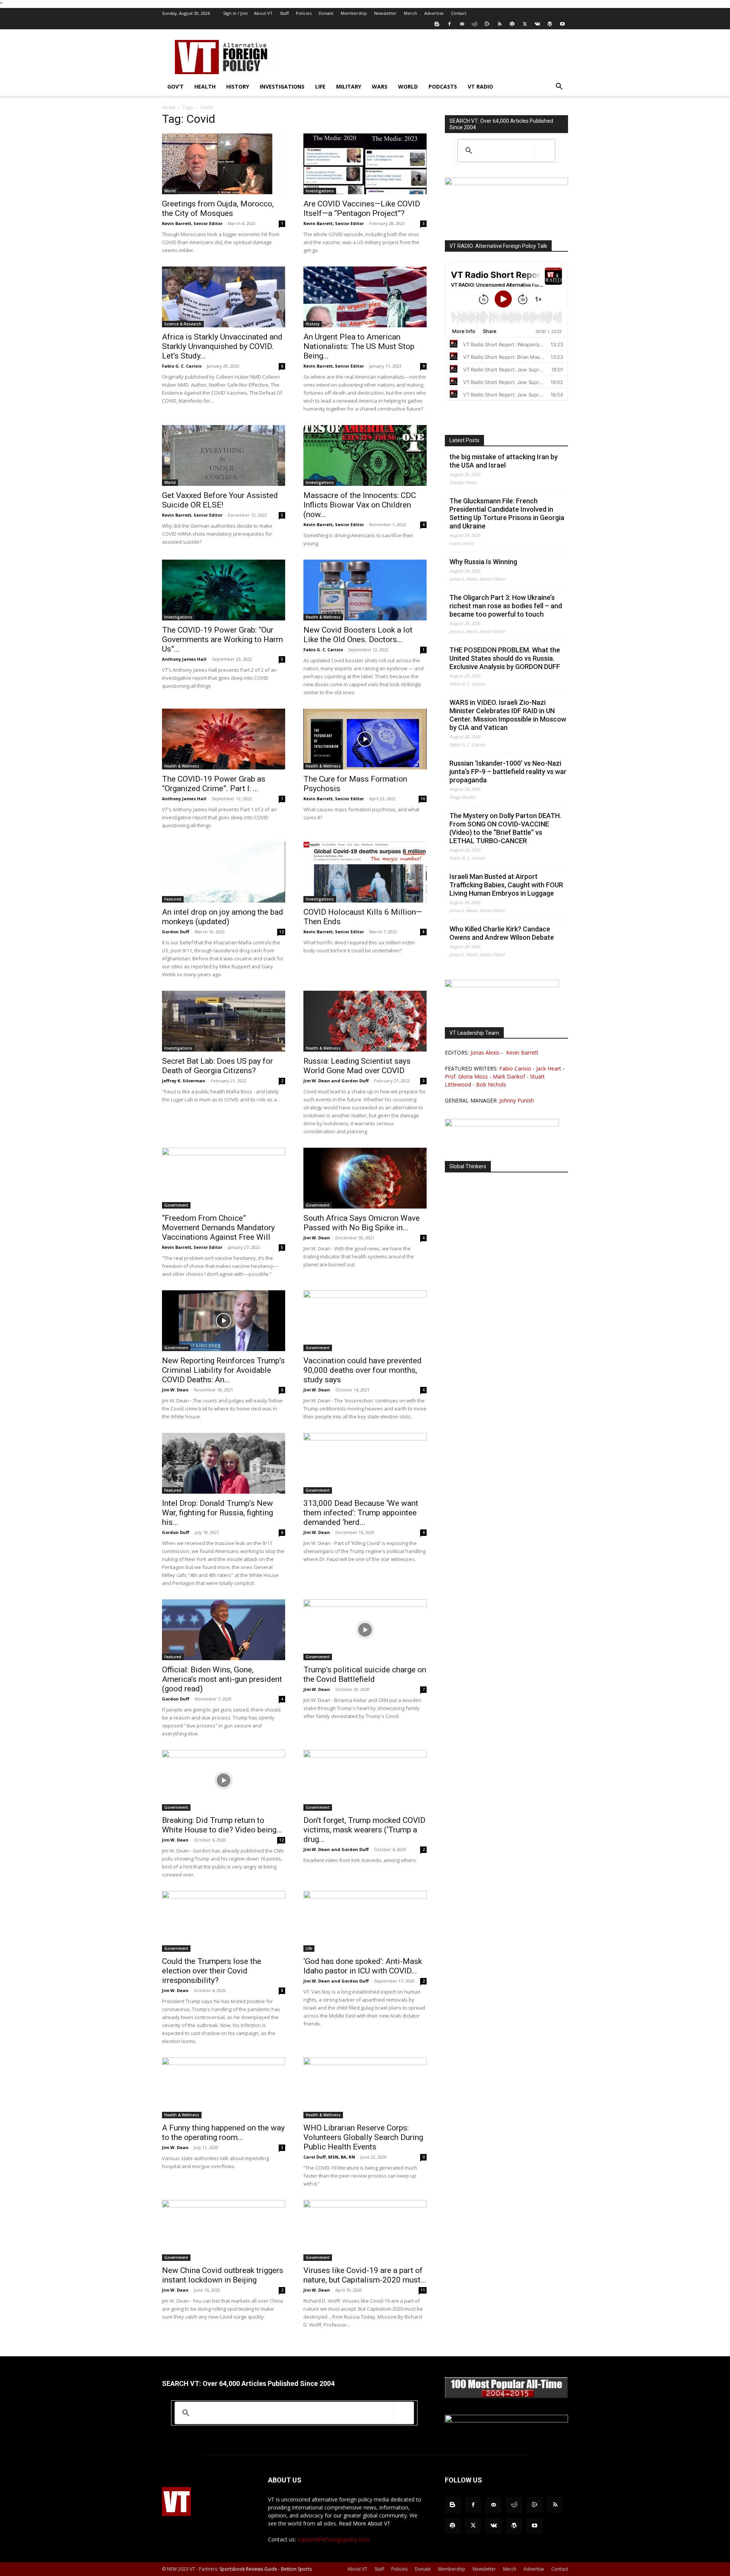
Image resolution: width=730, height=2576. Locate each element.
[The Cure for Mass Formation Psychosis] (365, 739)
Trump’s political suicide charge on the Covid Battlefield (365, 1674)
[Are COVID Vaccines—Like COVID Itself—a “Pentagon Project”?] (365, 164)
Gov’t (175, 86)
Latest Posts (464, 440)
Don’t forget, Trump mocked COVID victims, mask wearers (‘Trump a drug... (364, 1830)
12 (281, 932)
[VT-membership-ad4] (506, 183)
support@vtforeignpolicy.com (333, 2539)
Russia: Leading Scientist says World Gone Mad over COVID (357, 1066)
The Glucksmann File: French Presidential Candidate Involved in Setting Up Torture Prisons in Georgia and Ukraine (507, 513)
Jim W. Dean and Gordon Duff (336, 1081)
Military (349, 86)
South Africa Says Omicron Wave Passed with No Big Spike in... (362, 1223)
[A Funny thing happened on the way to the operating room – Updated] (224, 2088)
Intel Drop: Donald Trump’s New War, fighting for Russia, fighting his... (217, 1513)
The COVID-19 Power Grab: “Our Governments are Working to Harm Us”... (222, 639)
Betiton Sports (296, 2569)
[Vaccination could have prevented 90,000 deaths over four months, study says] (365, 1321)
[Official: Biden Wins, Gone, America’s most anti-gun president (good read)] (224, 1630)
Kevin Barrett (522, 1052)
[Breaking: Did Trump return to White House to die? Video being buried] (224, 1780)
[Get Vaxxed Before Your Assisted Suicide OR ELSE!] (224, 455)
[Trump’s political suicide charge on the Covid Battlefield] (365, 1630)
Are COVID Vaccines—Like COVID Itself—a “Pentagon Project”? (362, 209)
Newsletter (385, 13)
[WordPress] (550, 24)
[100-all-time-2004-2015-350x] (506, 2396)
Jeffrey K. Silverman (184, 1081)
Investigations (282, 86)
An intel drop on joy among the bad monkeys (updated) (223, 917)
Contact (459, 13)
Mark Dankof (509, 1076)
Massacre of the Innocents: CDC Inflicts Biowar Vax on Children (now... (360, 505)
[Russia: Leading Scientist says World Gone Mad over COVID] (365, 1021)
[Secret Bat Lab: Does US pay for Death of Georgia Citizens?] (224, 1021)
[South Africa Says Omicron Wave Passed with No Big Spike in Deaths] (365, 1178)
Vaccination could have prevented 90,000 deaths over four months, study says (363, 1370)
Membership (354, 13)
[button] (559, 87)
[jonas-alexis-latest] (502, 985)
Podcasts (443, 86)
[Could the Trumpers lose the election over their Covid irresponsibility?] (224, 1921)
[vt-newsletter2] (502, 1124)
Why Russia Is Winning (483, 562)
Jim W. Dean (317, 1238)
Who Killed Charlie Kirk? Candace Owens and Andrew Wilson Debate (502, 933)
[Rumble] (487, 24)
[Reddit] (474, 24)
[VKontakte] (537, 24)
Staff (284, 13)
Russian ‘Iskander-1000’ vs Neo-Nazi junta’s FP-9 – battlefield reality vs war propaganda (508, 772)
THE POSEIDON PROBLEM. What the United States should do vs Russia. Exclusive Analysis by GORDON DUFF (505, 658)
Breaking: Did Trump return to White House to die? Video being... (222, 1825)
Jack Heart (549, 1068)
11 (423, 2290)
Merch (410, 13)
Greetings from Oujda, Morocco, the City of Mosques (218, 209)
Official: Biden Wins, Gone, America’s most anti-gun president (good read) (222, 1679)
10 (423, 799)
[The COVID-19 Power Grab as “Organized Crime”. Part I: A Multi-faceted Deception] (224, 739)
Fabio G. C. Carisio (182, 366)
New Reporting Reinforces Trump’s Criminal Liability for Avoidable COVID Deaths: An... (223, 1370)
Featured (173, 899)
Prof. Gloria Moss (466, 1076)
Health (205, 86)
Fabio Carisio (515, 1068)
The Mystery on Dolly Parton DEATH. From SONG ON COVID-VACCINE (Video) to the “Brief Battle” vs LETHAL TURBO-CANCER (505, 828)
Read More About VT (365, 2523)
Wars (380, 86)
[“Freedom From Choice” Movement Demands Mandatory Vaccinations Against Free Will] (224, 1178)
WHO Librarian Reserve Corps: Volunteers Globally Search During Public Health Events (363, 2137)
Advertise (434, 13)
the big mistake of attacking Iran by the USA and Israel (504, 461)
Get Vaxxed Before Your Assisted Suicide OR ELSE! (220, 500)
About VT (263, 13)
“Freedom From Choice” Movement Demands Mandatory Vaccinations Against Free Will (218, 1228)
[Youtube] (562, 24)
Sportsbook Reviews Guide (248, 2569)
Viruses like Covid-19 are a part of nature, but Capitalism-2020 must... (365, 2275)
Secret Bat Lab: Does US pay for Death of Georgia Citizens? (217, 1066)
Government (176, 1205)
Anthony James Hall (184, 659)
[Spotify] (512, 24)
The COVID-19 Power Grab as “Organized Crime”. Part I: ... (214, 784)
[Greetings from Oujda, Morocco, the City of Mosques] (224, 164)
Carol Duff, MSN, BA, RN (329, 2157)
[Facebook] (449, 24)
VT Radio (480, 86)
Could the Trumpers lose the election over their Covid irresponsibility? (212, 1971)
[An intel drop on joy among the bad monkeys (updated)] (224, 872)
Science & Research (183, 324)
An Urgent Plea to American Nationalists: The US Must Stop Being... (359, 346)
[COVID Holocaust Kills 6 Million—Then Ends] (365, 872)
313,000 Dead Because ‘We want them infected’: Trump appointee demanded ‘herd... (361, 1513)
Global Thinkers (468, 1166)
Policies (304, 13)
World (408, 86)
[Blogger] (437, 24)
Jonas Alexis (485, 1052)
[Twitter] (525, 24)
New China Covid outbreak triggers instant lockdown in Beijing (223, 2275)
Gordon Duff (176, 932)
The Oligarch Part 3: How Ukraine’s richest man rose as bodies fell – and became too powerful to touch (506, 606)
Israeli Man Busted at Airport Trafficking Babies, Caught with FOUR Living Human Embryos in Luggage (506, 885)
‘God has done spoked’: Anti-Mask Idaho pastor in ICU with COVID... (363, 1966)
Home (169, 107)
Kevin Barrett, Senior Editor (192, 223)
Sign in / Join (236, 13)
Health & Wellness (323, 617)
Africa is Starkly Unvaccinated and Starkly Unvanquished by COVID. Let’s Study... (222, 346)
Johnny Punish (517, 1100)
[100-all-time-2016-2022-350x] (506, 2420)
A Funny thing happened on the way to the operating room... (223, 2133)
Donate (326, 13)
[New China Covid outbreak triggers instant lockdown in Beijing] (224, 2230)
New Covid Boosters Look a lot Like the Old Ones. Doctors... (358, 635)
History (238, 86)
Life (320, 86)
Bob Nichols (491, 1084)
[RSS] (500, 24)
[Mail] (462, 24)
